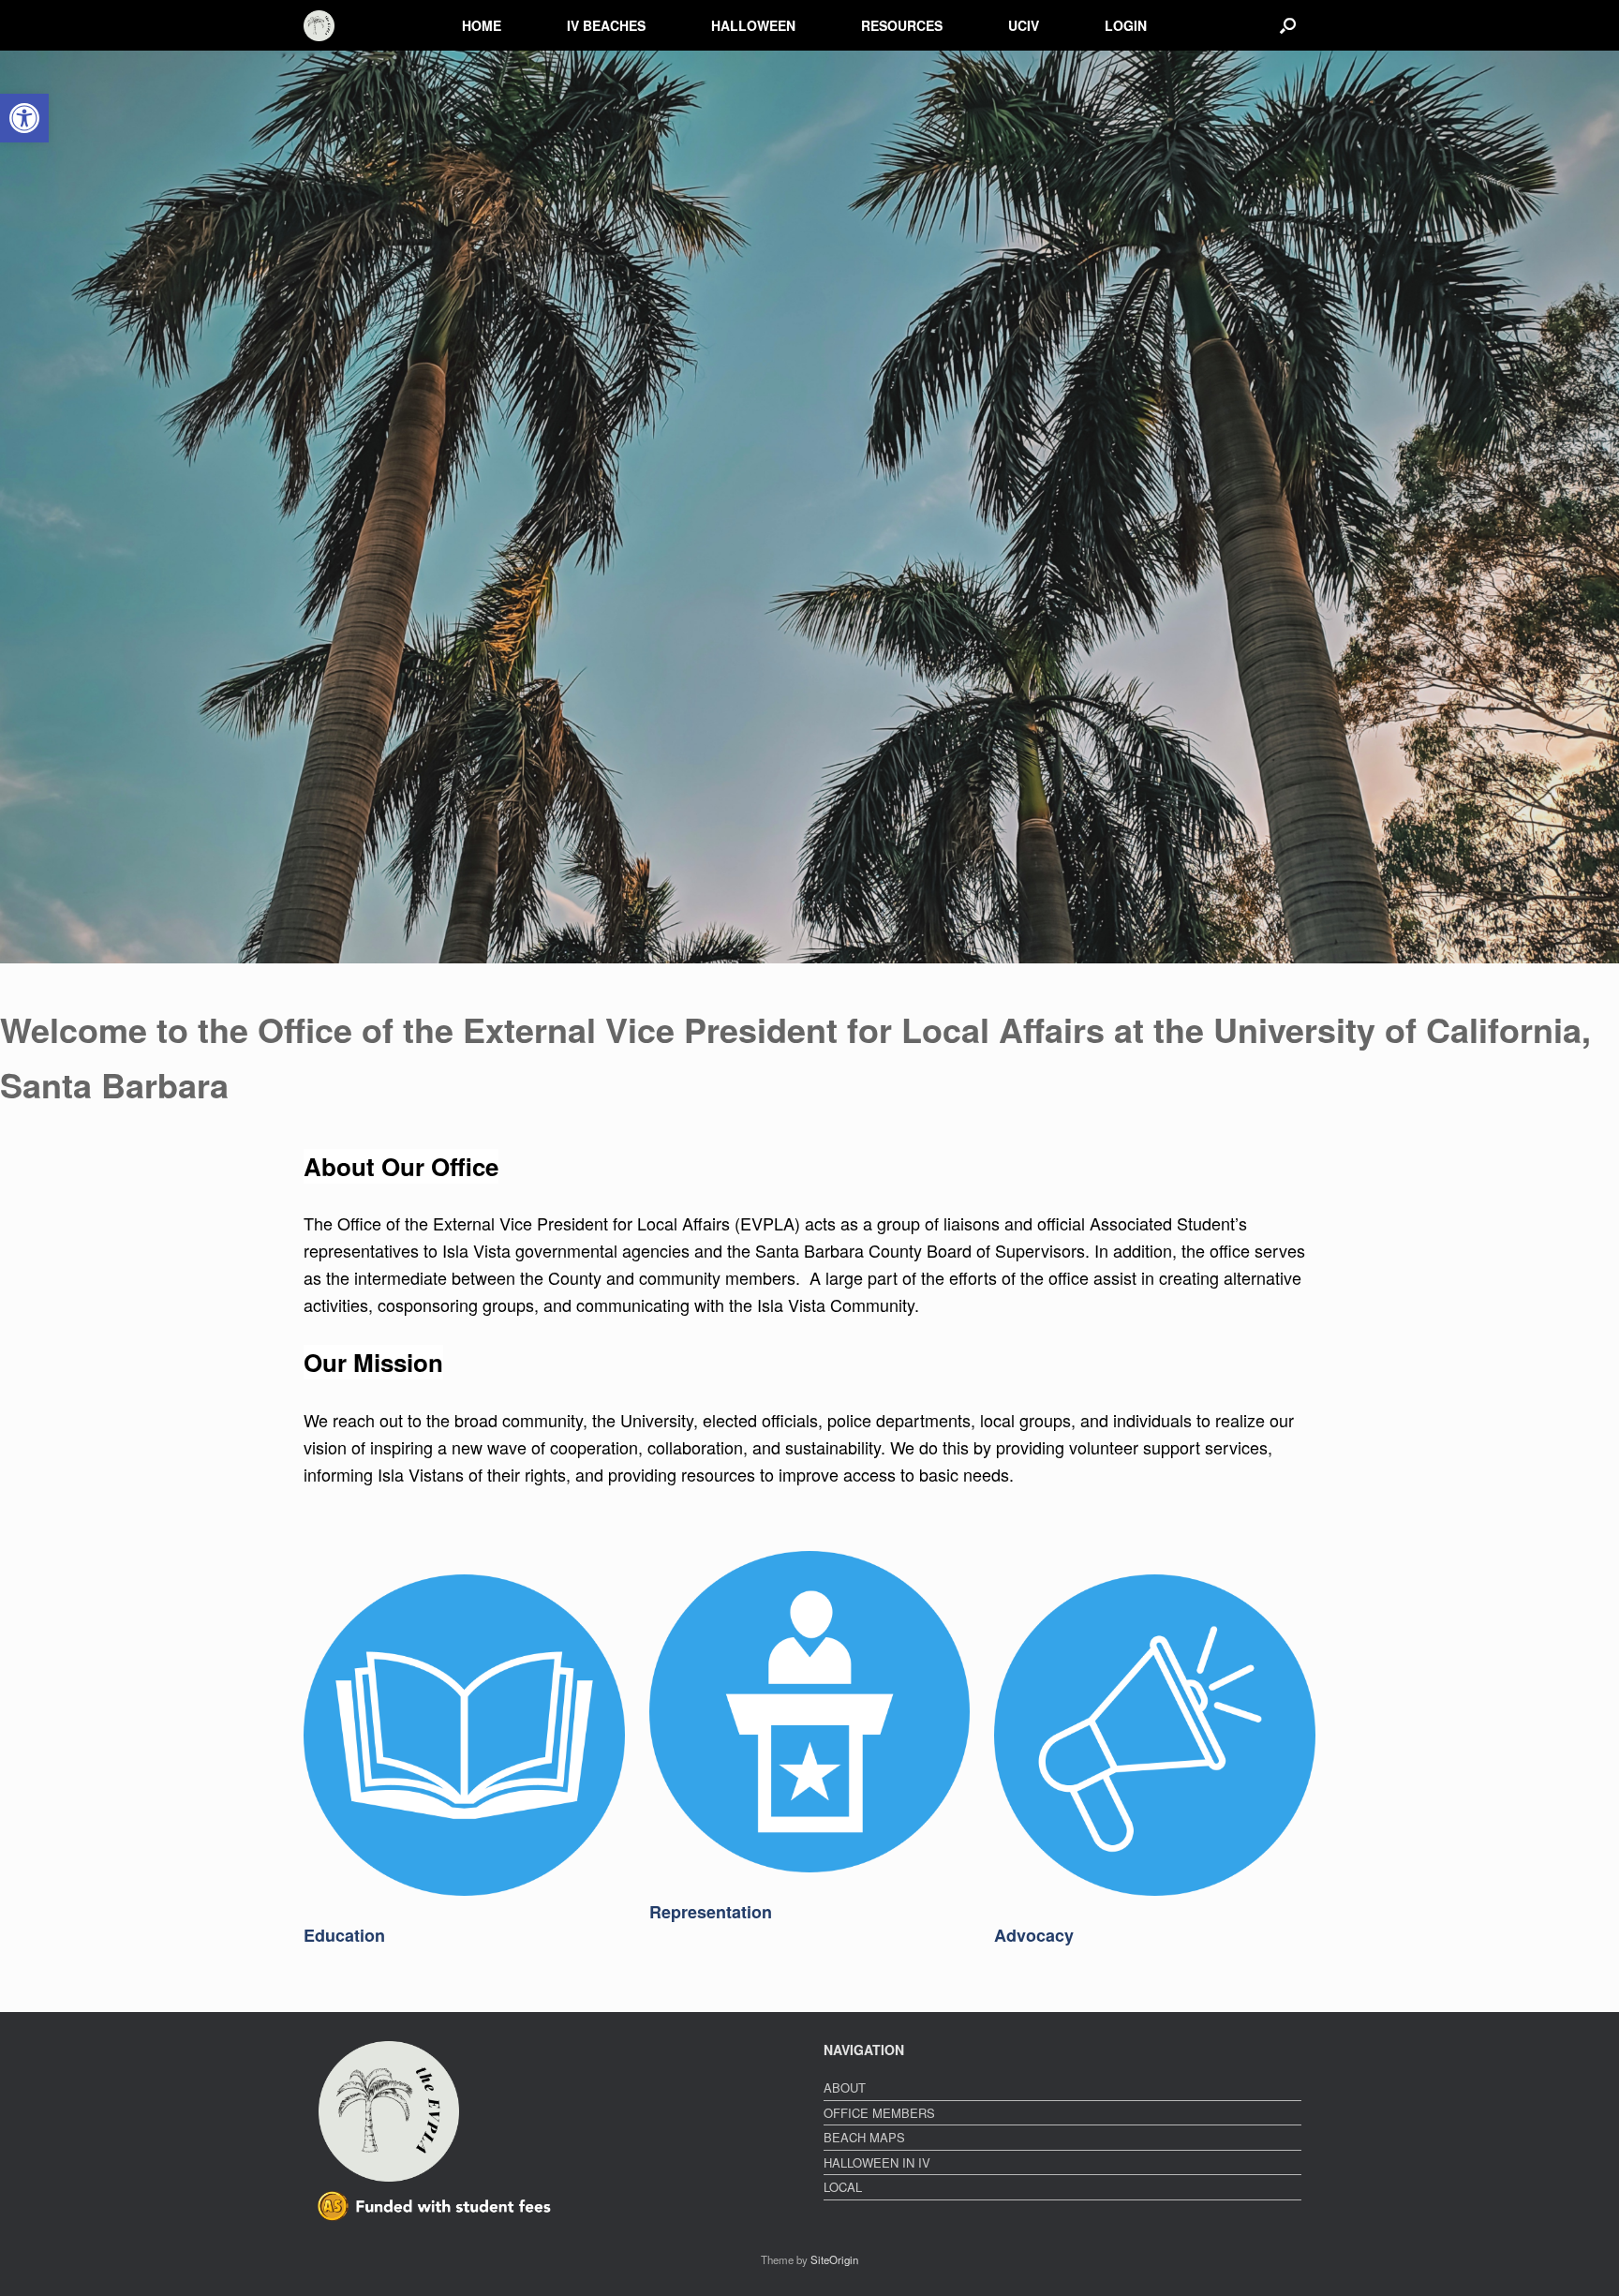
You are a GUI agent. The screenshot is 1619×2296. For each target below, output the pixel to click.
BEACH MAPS (864, 2137)
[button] (1288, 25)
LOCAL (843, 2187)
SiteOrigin (834, 2259)
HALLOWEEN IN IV (877, 2162)
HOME (482, 25)
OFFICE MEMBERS (879, 2113)
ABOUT (845, 2087)
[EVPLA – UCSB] (319, 26)
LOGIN (1126, 25)
